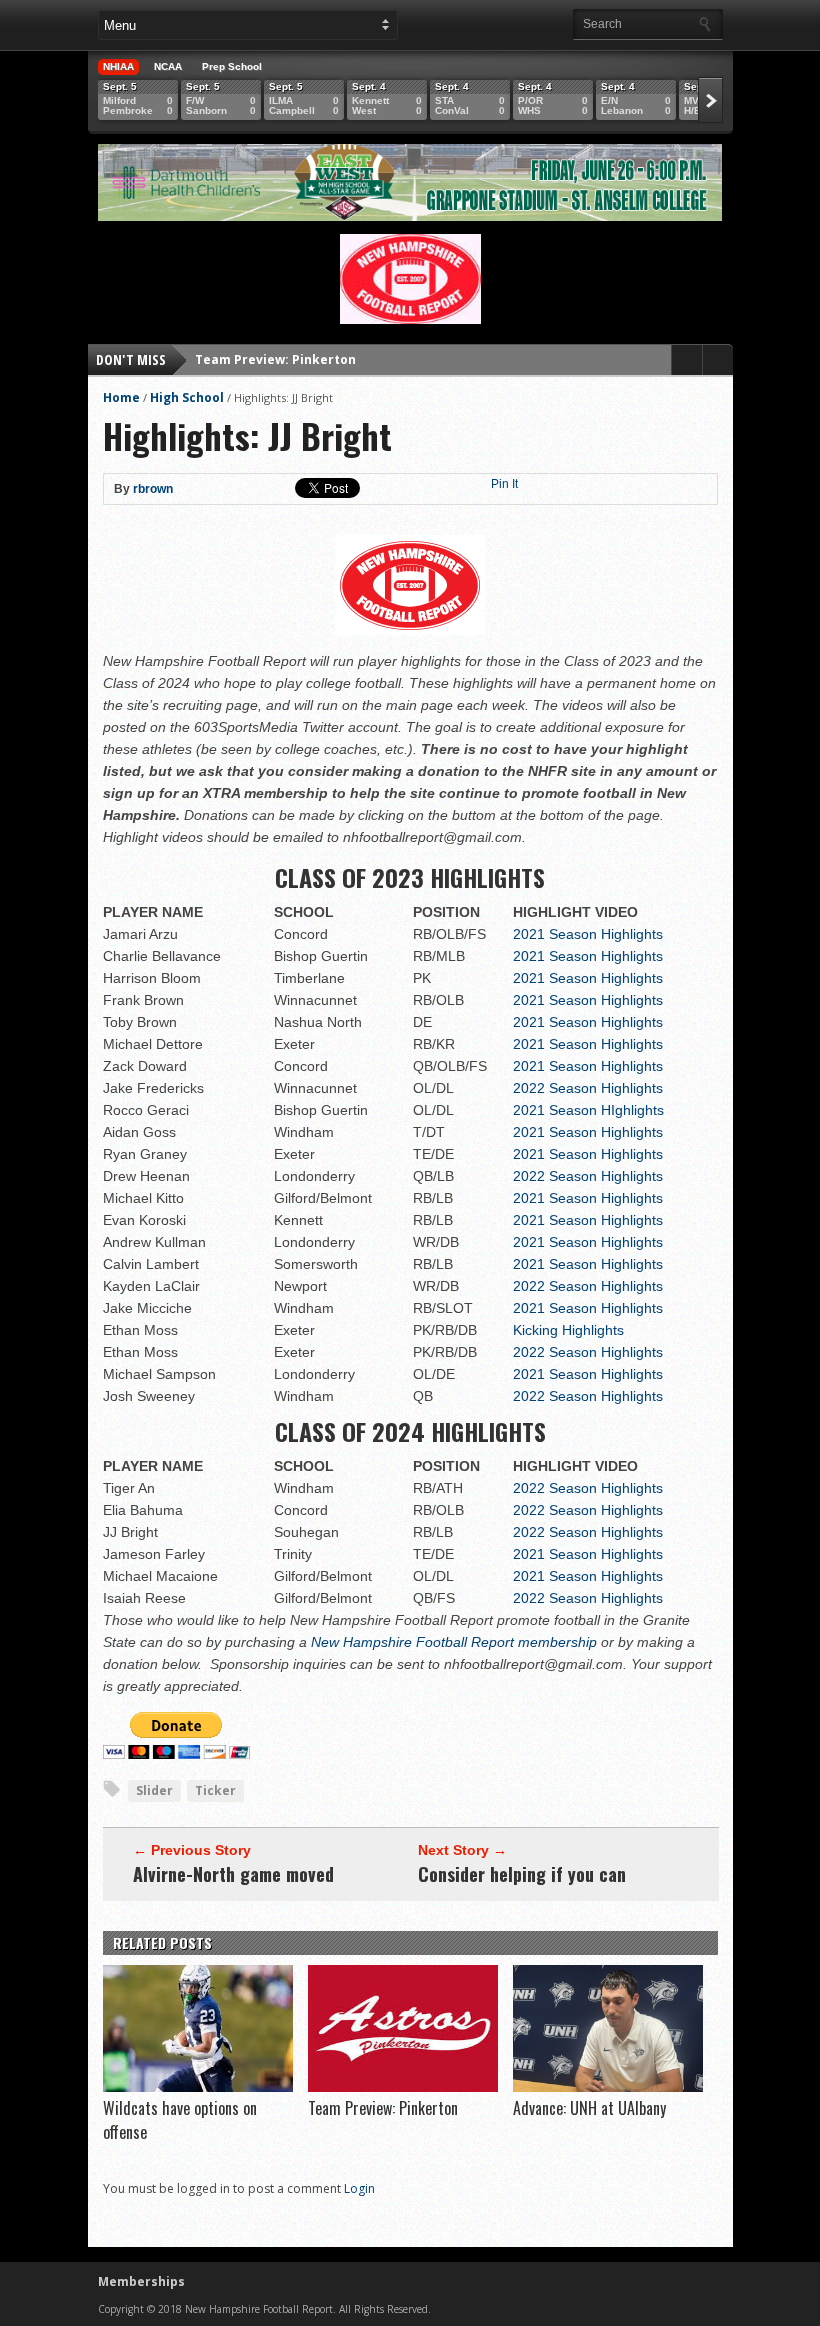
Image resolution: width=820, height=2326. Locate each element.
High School (187, 397)
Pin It (504, 484)
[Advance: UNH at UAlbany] (608, 2087)
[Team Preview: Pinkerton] (403, 2087)
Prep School (232, 66)
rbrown (153, 489)
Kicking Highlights (568, 1330)
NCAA (168, 66)
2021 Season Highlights (588, 934)
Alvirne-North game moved (233, 1874)
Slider (154, 1790)
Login (359, 2188)
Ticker (215, 1790)
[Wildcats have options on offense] (198, 2087)
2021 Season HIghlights (588, 1110)
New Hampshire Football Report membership (454, 1642)
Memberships (141, 2281)
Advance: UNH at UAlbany (275, 366)
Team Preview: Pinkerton (383, 2108)
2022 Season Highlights (588, 1088)
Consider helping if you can (522, 1874)
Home (121, 397)
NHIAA (118, 66)
